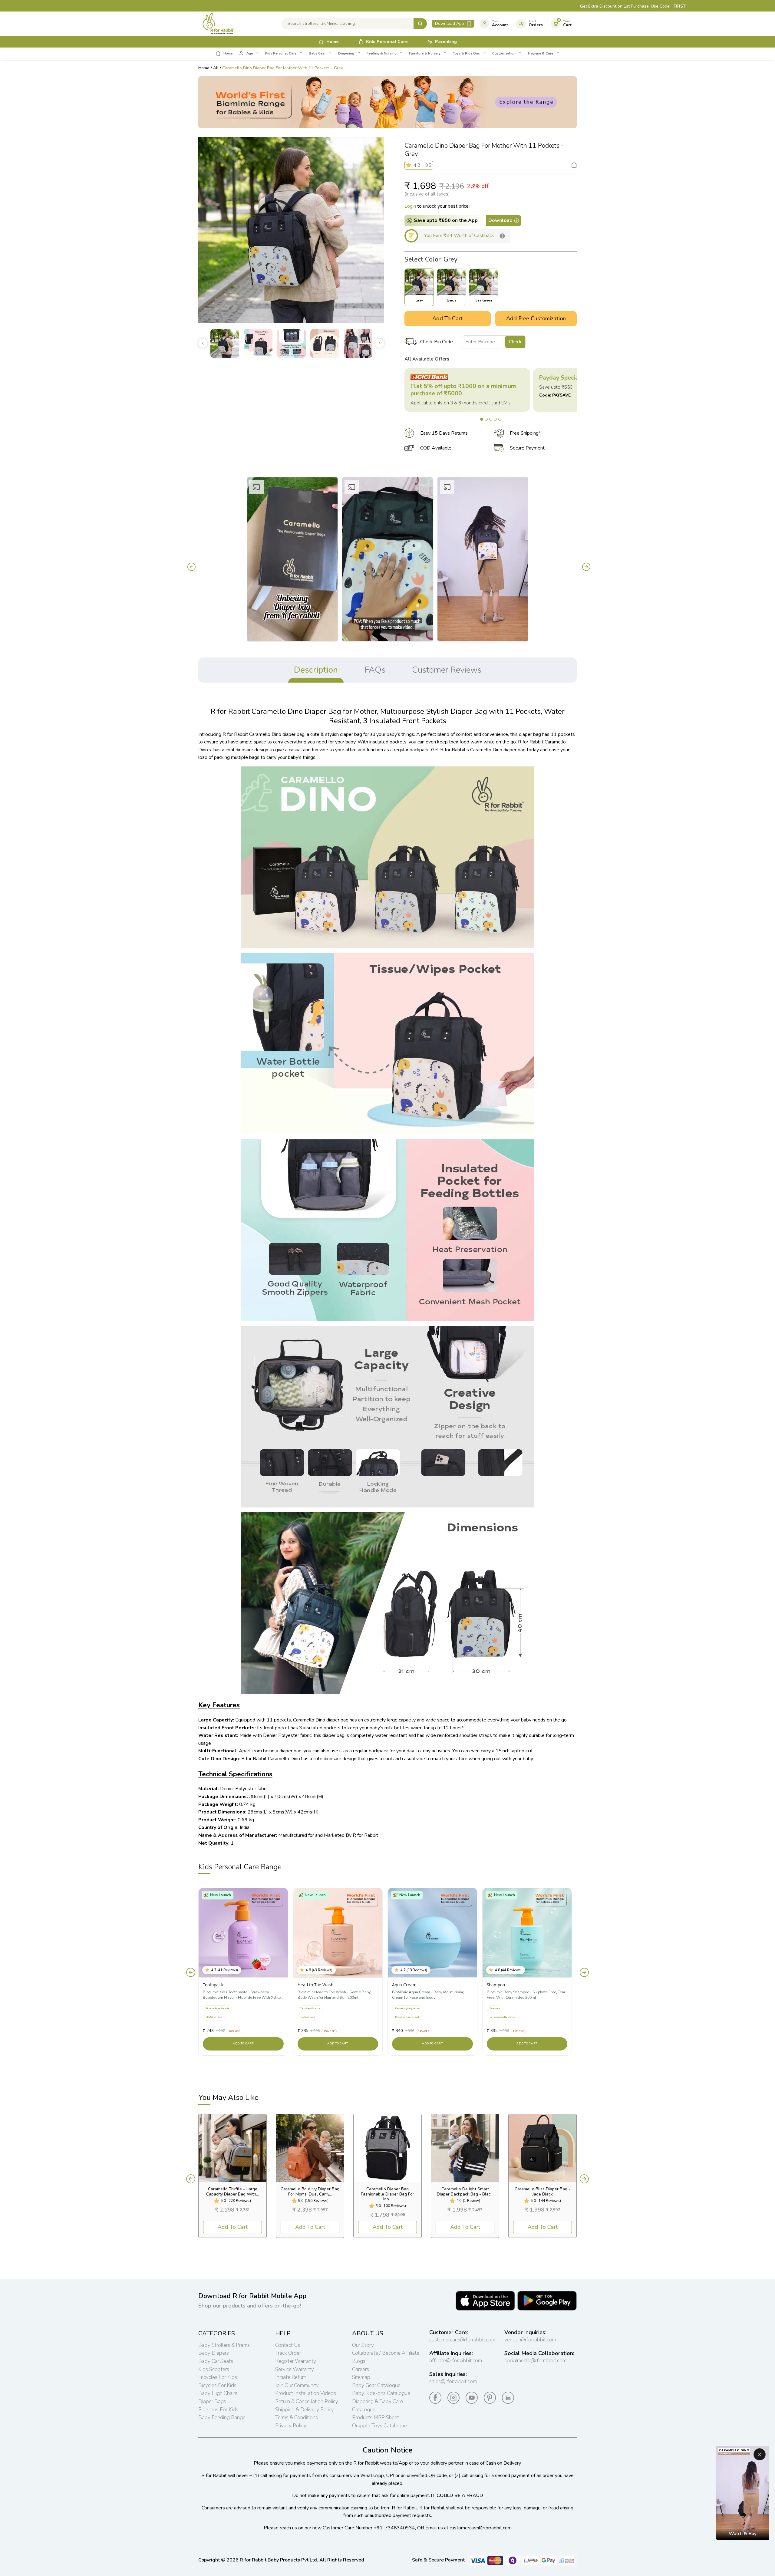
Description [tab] (316, 670)
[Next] (585, 567)
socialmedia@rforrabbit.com (535, 2361)
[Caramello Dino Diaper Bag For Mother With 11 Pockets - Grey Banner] (387, 102)
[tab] (482, 419)
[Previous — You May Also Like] (191, 2179)
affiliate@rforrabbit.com (456, 2361)
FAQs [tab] (375, 670)
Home (204, 68)
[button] (410, 165)
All (216, 68)
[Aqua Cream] (432, 1933)
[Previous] (190, 567)
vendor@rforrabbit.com (530, 2340)
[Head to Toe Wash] (338, 1933)
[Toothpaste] (243, 1933)
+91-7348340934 (394, 2528)
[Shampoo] (527, 1933)
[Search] (420, 24)
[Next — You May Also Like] (584, 2179)
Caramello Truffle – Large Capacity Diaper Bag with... (232, 2192)
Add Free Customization (536, 318)
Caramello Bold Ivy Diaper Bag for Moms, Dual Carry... (310, 2192)
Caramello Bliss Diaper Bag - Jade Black (542, 2192)
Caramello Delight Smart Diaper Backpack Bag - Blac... (465, 2192)
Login (410, 206)
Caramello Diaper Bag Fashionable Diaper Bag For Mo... (387, 2194)
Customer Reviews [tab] (447, 670)
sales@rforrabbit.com (453, 2382)
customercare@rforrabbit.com (462, 2340)
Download (500, 220)
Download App (450, 23)
